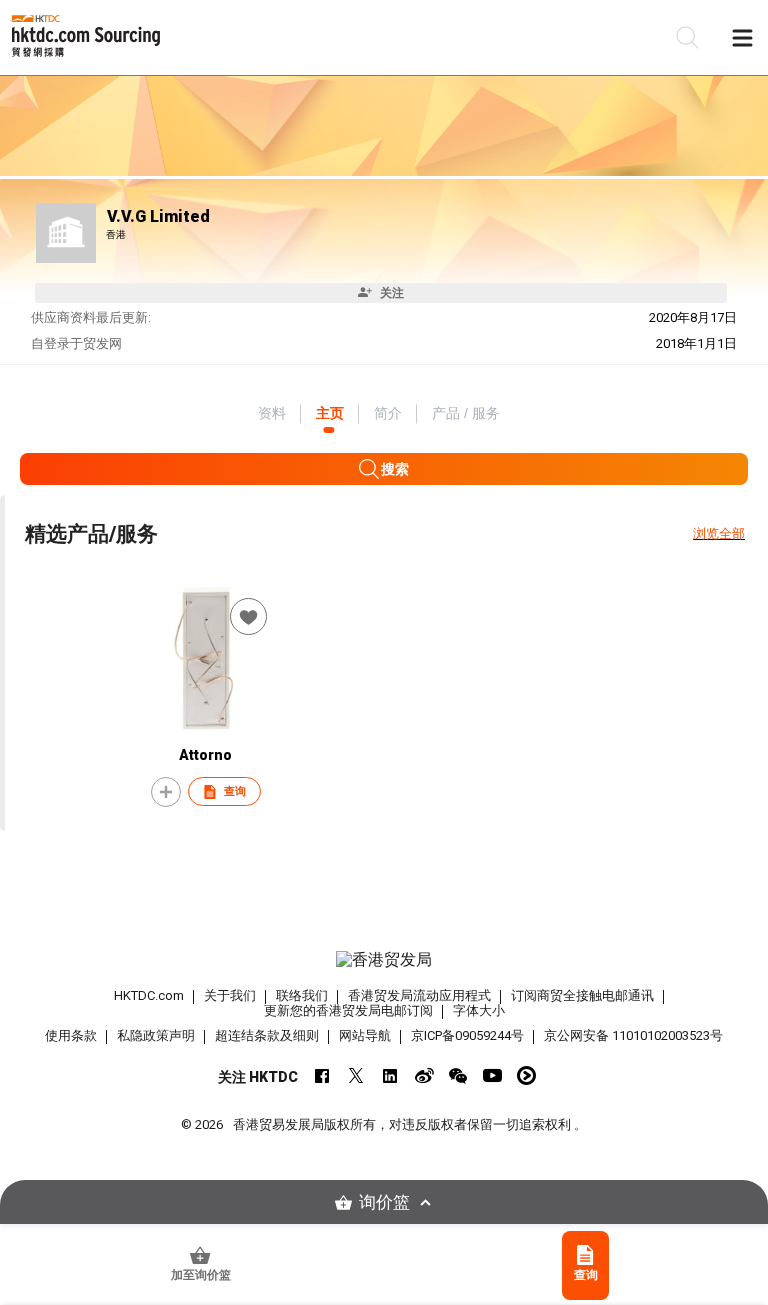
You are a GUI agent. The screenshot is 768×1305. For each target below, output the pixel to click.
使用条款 (71, 1035)
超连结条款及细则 (267, 1035)
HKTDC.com (149, 995)
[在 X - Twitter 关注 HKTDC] (356, 1075)
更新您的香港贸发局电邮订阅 (348, 1010)
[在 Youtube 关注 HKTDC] (492, 1075)
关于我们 (230, 995)
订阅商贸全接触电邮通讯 (582, 995)
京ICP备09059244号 (467, 1035)
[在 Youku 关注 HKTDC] (526, 1075)
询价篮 (384, 1202)
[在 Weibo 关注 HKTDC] (424, 1075)
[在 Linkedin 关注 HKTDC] (390, 1075)
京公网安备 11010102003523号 (633, 1035)
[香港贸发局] (384, 960)
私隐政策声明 (156, 1035)
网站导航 (365, 1035)
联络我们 (302, 995)
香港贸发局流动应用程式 (419, 995)
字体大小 (479, 1010)
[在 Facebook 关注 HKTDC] (322, 1075)
